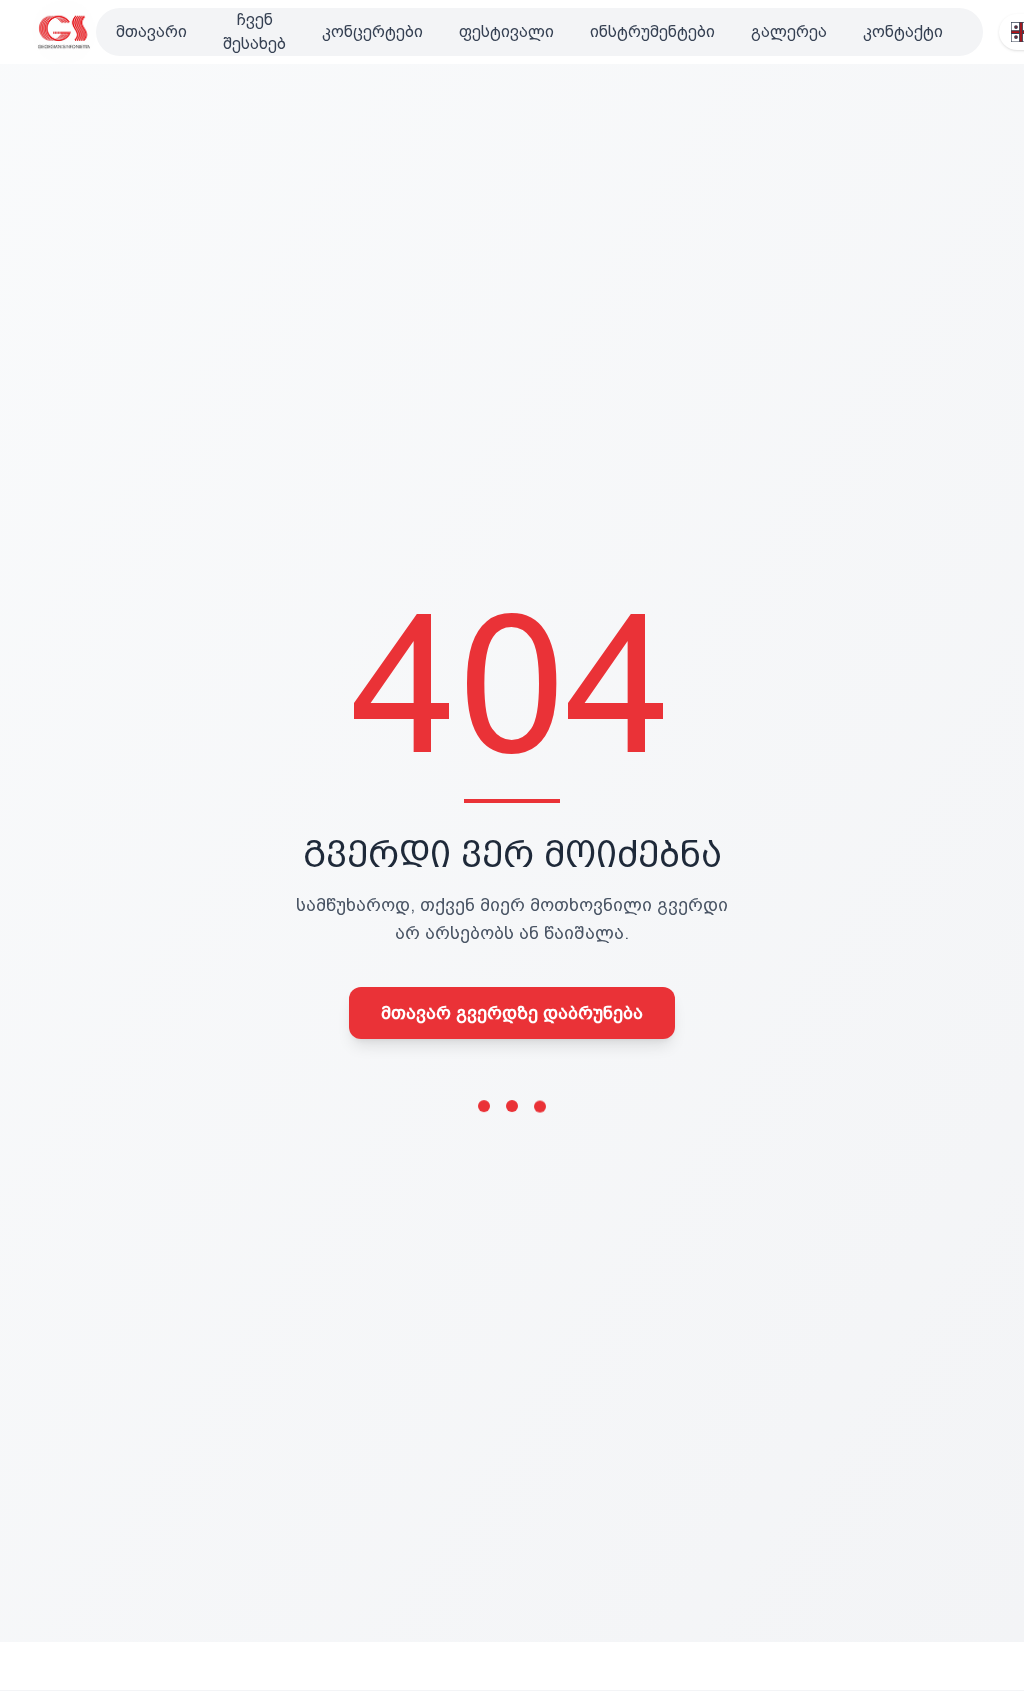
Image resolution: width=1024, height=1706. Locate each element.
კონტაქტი (903, 31)
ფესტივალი (506, 31)
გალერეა (789, 31)
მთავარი (151, 31)
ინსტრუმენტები (652, 31)
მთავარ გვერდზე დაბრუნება (512, 1012)
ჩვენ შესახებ (254, 31)
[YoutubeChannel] (971, 32)
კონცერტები (372, 31)
